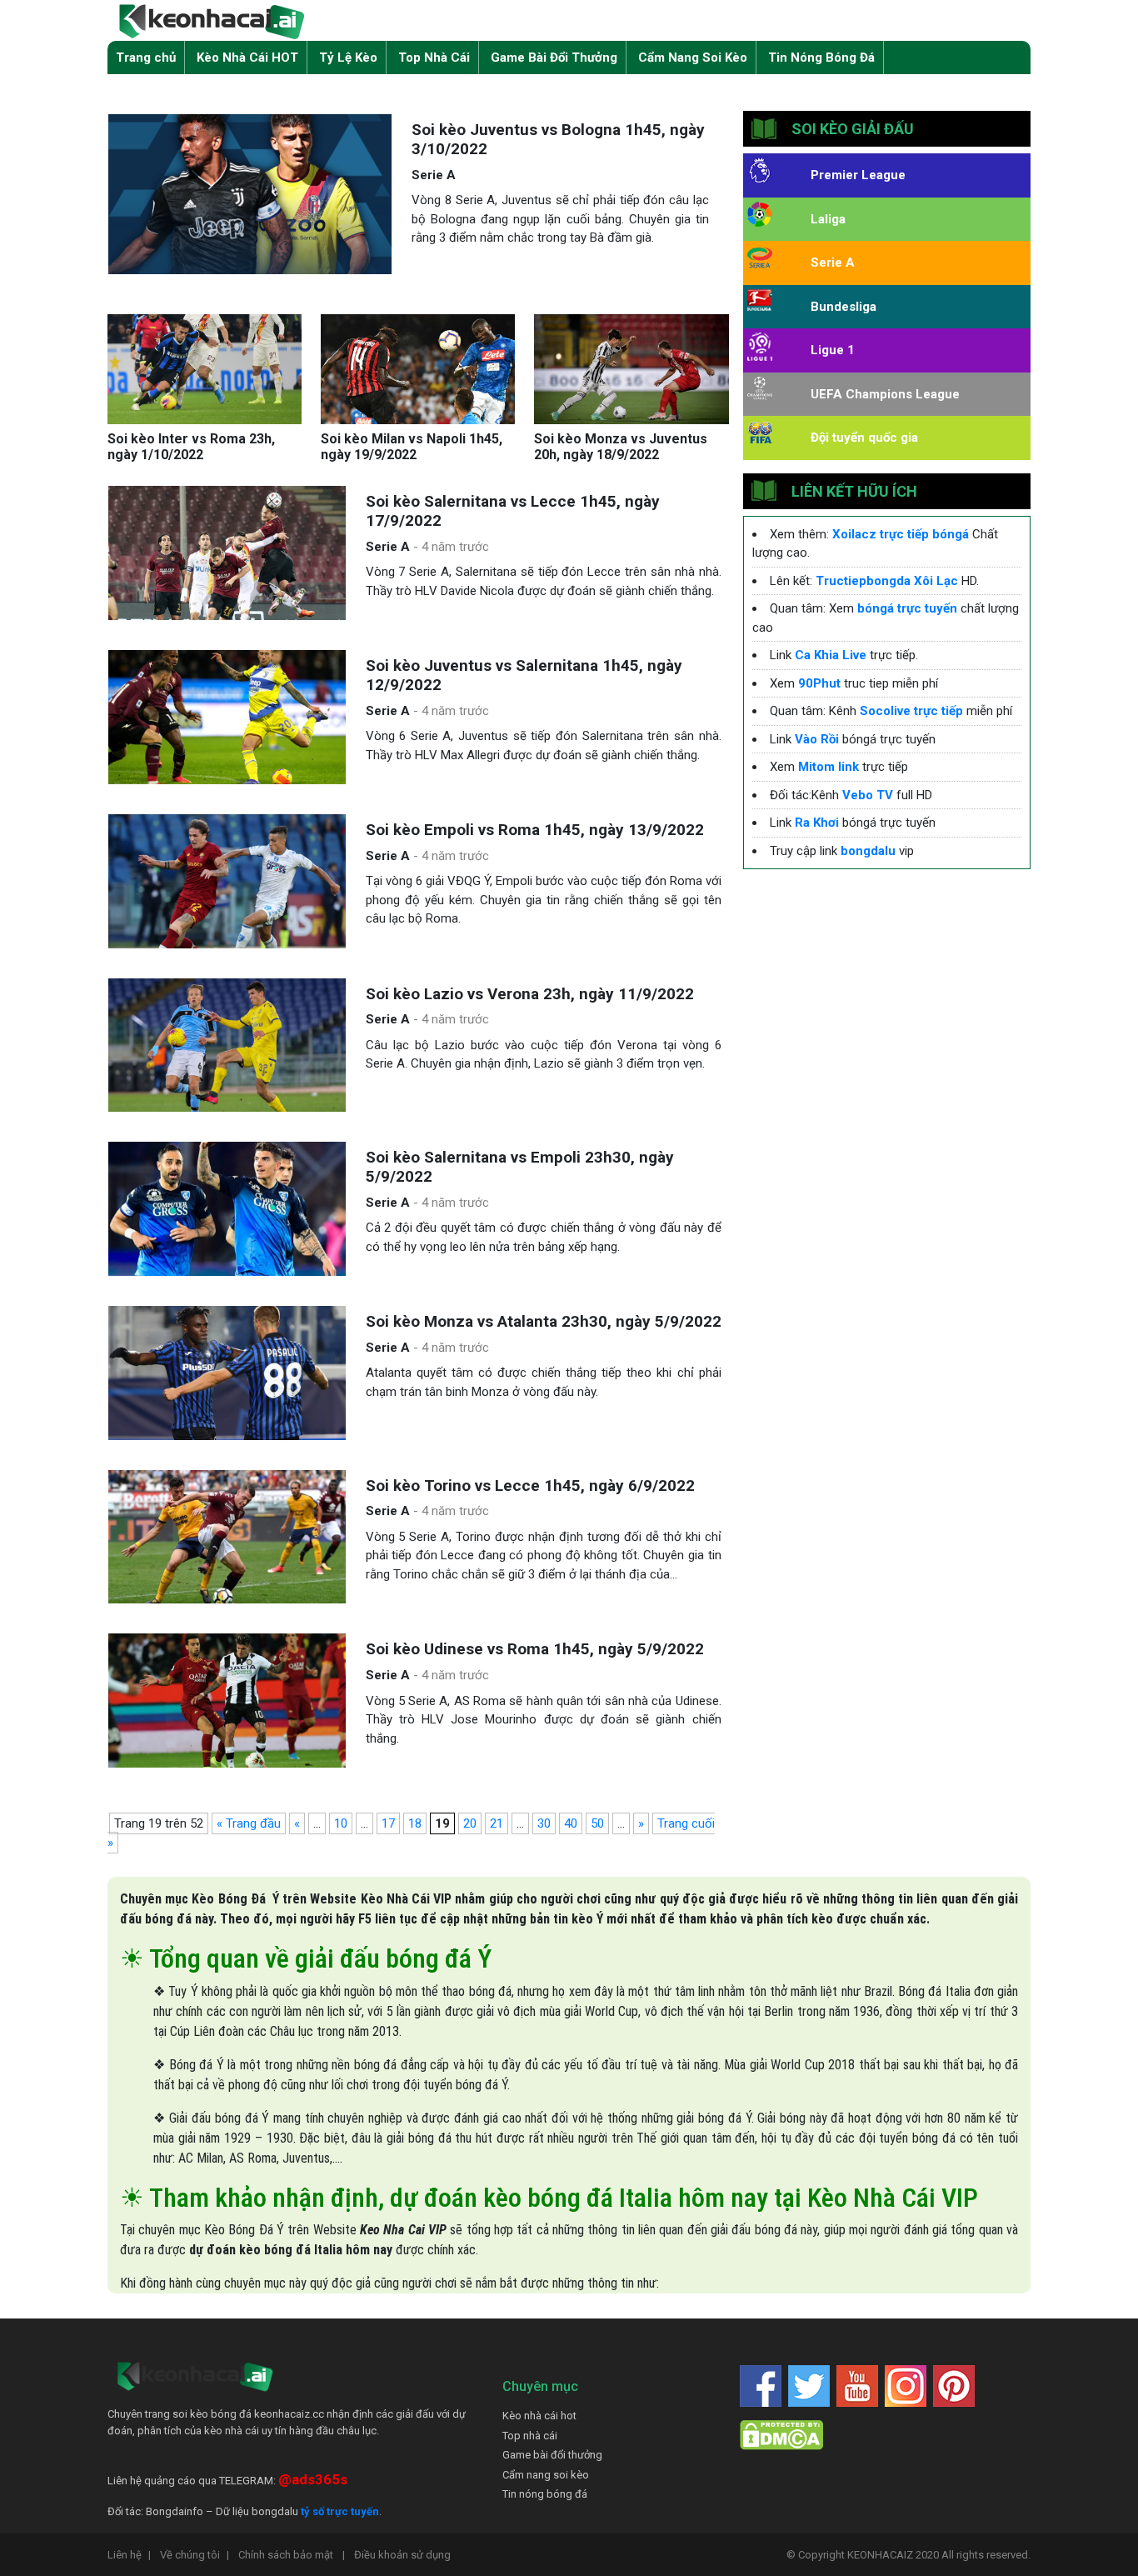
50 (597, 1823)
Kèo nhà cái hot (539, 2416)
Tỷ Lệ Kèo (348, 58)
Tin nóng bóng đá (545, 2494)
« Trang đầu (249, 1823)
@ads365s (313, 2479)
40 (571, 1823)
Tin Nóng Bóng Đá (821, 58)
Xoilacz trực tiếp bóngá (901, 534)
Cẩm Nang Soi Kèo (693, 58)
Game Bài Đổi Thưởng (554, 58)
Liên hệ (129, 2555)
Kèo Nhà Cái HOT (247, 58)
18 (415, 1823)
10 (341, 1823)
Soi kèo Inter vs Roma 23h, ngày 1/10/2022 (191, 447)
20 (470, 1823)
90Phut (819, 683)
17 (388, 1823)
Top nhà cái (530, 2436)
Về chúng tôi (195, 2555)
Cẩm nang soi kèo (546, 2475)
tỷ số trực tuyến (340, 2511)
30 (544, 1823)
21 (497, 1823)
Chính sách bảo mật (292, 2555)
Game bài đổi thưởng (552, 2455)
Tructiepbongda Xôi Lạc (887, 581)
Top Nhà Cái (434, 58)
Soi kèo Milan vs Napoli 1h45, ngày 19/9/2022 (412, 447)
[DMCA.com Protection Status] (781, 2435)
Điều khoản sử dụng (402, 2555)
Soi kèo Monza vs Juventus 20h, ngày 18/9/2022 (621, 447)
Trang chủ (146, 58)
